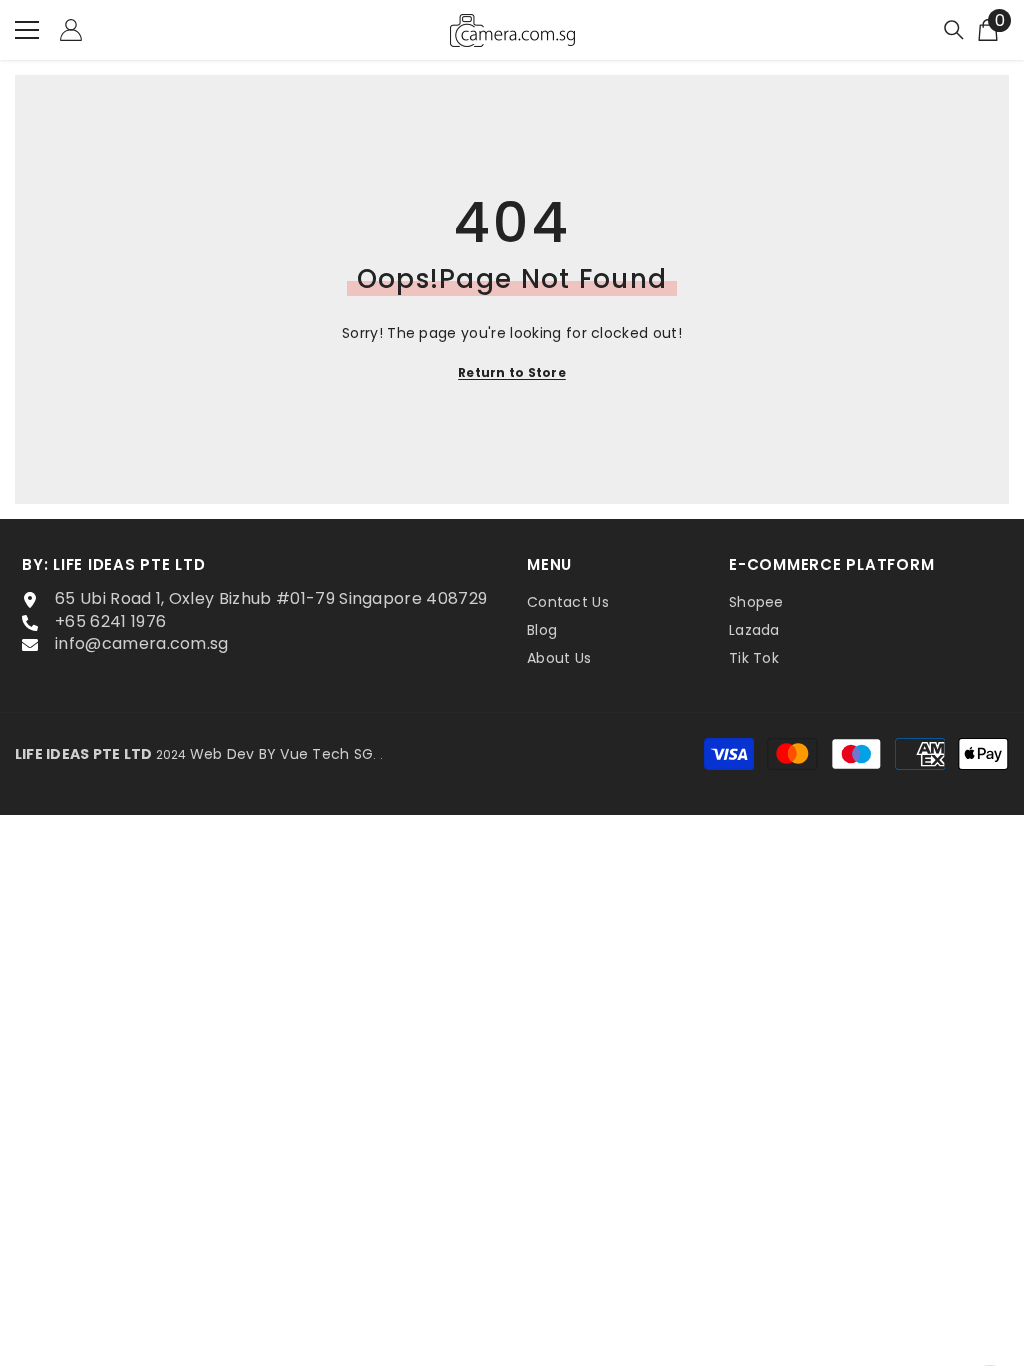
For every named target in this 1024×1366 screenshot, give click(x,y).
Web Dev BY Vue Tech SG (281, 754)
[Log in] (71, 30)
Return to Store (512, 372)
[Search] (954, 30)
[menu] (27, 30)
